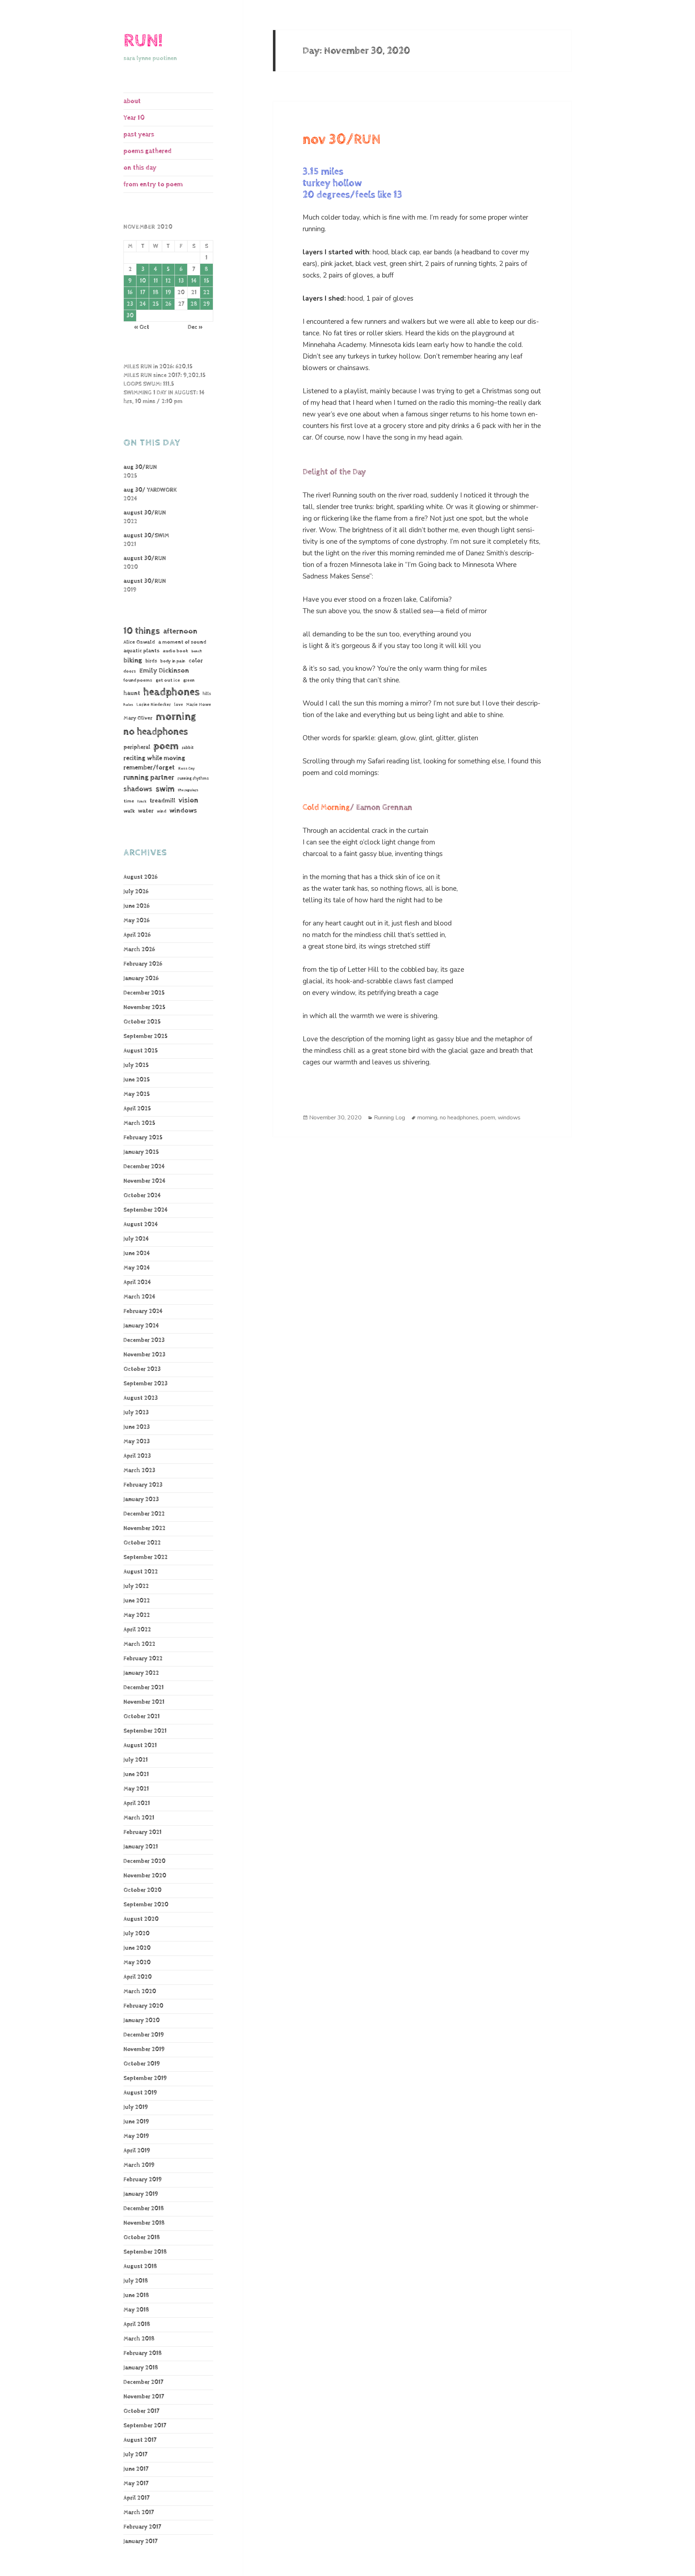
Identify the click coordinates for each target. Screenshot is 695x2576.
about (132, 101)
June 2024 (137, 1253)
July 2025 (136, 1065)
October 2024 (142, 1196)
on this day (140, 168)
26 (168, 304)
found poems (138, 680)
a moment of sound (182, 642)
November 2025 (144, 1007)
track (142, 801)
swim (165, 789)
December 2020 (144, 1861)
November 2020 (145, 1876)
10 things (142, 631)
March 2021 (139, 1818)
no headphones (156, 732)
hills (207, 694)
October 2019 (142, 2064)
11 (156, 281)
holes (128, 705)
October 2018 (142, 2238)
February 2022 (143, 1659)
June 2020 (137, 1948)
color (196, 661)
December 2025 (144, 993)
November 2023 (144, 1355)
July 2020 (136, 1934)
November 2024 (144, 1181)
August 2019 (140, 2093)
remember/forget (149, 768)
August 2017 (140, 2440)
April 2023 (137, 1456)
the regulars (188, 790)
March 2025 (139, 1123)
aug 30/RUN (140, 467)
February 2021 (142, 1832)
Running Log (389, 1118)
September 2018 (145, 2252)
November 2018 (144, 2223)
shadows (138, 789)
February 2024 (143, 1311)
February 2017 (142, 2527)
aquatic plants (142, 651)
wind (161, 812)
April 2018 (137, 2324)
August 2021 (140, 1745)
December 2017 (143, 2382)
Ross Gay (186, 768)
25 (156, 304)
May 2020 (137, 1963)
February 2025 (143, 1138)
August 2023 (141, 1398)
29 (207, 304)
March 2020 (140, 1992)
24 (143, 304)
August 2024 (141, 1225)
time (129, 801)
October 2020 (142, 1890)
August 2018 (140, 2266)
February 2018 (143, 2353)
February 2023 (143, 1485)
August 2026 (140, 877)
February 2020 (143, 2006)
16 (130, 293)
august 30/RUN (145, 513)
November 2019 (144, 2049)
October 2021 (142, 1717)
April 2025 (137, 1109)
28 (194, 304)
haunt (132, 693)
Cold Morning (326, 808)
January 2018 (141, 2368)
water (146, 811)
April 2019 (137, 2151)
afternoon (180, 631)
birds (151, 661)
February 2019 (143, 2180)
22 (206, 293)
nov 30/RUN (342, 140)
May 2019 (136, 2136)
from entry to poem (153, 184)
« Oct (142, 327)
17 (143, 293)
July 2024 (136, 1239)
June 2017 (136, 2469)
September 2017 (145, 2426)
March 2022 (139, 1644)
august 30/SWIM (146, 536)
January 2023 (141, 1499)
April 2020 (138, 1977)
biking (133, 660)
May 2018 (136, 2310)
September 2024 (146, 1210)
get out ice (168, 680)
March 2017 (139, 2513)
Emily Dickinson (164, 671)
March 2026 (139, 950)
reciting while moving (154, 758)
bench (197, 651)
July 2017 (135, 2455)
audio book (176, 651)
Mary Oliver (138, 718)
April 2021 (137, 1803)
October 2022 (142, 1543)
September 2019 (145, 2078)
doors (130, 671)
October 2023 (142, 1369)
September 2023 (146, 1384)
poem (166, 746)
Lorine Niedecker (154, 705)
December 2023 (144, 1340)
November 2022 (144, 1528)
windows (183, 811)
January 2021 (141, 1847)
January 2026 (141, 978)
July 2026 (136, 892)
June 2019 (136, 2122)
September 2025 (146, 1036)
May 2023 (137, 1442)
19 (168, 293)
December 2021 (144, 1688)
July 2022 (136, 1586)
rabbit (188, 748)
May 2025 (137, 1094)
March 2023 (139, 1471)
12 (168, 281)
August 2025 (141, 1051)
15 (207, 281)
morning (176, 717)
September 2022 (146, 1557)
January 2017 (140, 2541)
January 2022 (141, 1673)
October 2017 (141, 2411)
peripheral (137, 747)
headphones (171, 692)
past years (139, 134)
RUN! (143, 41)
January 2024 (141, 1326)
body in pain (173, 661)
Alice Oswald (139, 642)
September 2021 (145, 1731)
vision (188, 800)
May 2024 (137, 1268)
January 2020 (142, 2020)
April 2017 (136, 2498)
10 (143, 281)
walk (129, 811)
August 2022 (141, 1572)
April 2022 (137, 1630)
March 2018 (139, 2339)
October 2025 (142, 1022)
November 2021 (144, 1702)
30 (130, 316)
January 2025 (141, 1152)
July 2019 (136, 2107)
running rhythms (193, 778)
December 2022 (144, 1514)
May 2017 (136, 2484)
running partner (149, 778)
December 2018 (144, 2209)
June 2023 (137, 1427)
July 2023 (136, 1413)
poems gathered (148, 151)
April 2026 (137, 935)
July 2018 (136, 2281)
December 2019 (144, 2035)
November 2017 (144, 2397)
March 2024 (139, 1297)
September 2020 (146, 1905)
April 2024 (137, 1282)
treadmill (162, 801)
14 (194, 281)
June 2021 (136, 1774)
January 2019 (141, 2194)
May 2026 (136, 921)
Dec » (195, 327)
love (178, 705)
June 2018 (136, 2295)
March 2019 (139, 2165)
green (189, 681)
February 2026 (143, 964)
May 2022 (137, 1615)
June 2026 (136, 906)
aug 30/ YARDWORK (150, 490)
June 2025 (137, 1080)
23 (130, 304)
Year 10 (134, 118)
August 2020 (141, 1919)
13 (181, 281)
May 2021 (136, 1789)
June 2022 (137, 1601)
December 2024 (144, 1167)
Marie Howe (199, 705)
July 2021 (136, 1760)
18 (156, 293)
